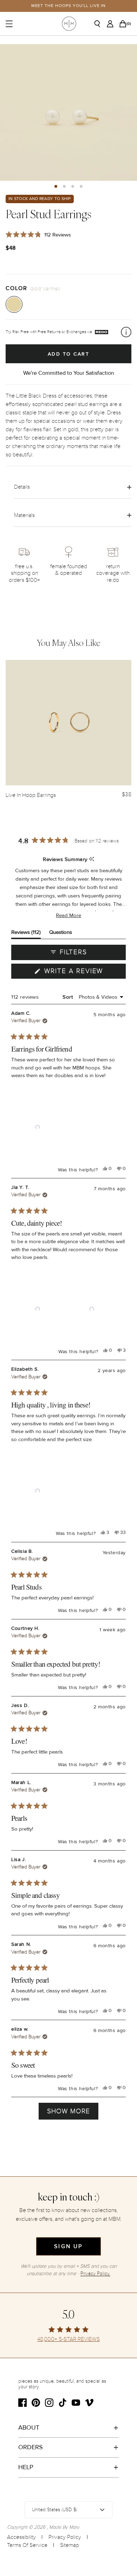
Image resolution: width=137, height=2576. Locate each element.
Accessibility (21, 2537)
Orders (31, 2447)
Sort (68, 997)
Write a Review (84, 973)
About (29, 2427)
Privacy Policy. (95, 2274)
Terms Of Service (27, 2545)
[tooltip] (92, 859)
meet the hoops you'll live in (69, 6)
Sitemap (70, 2545)
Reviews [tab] (26, 934)
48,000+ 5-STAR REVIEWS (68, 2339)
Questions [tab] (61, 934)
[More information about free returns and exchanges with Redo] (126, 332)
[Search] (100, 24)
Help (26, 2467)
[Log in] (112, 24)
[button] (56, 186)
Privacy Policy (65, 2537)
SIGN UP (68, 2246)
